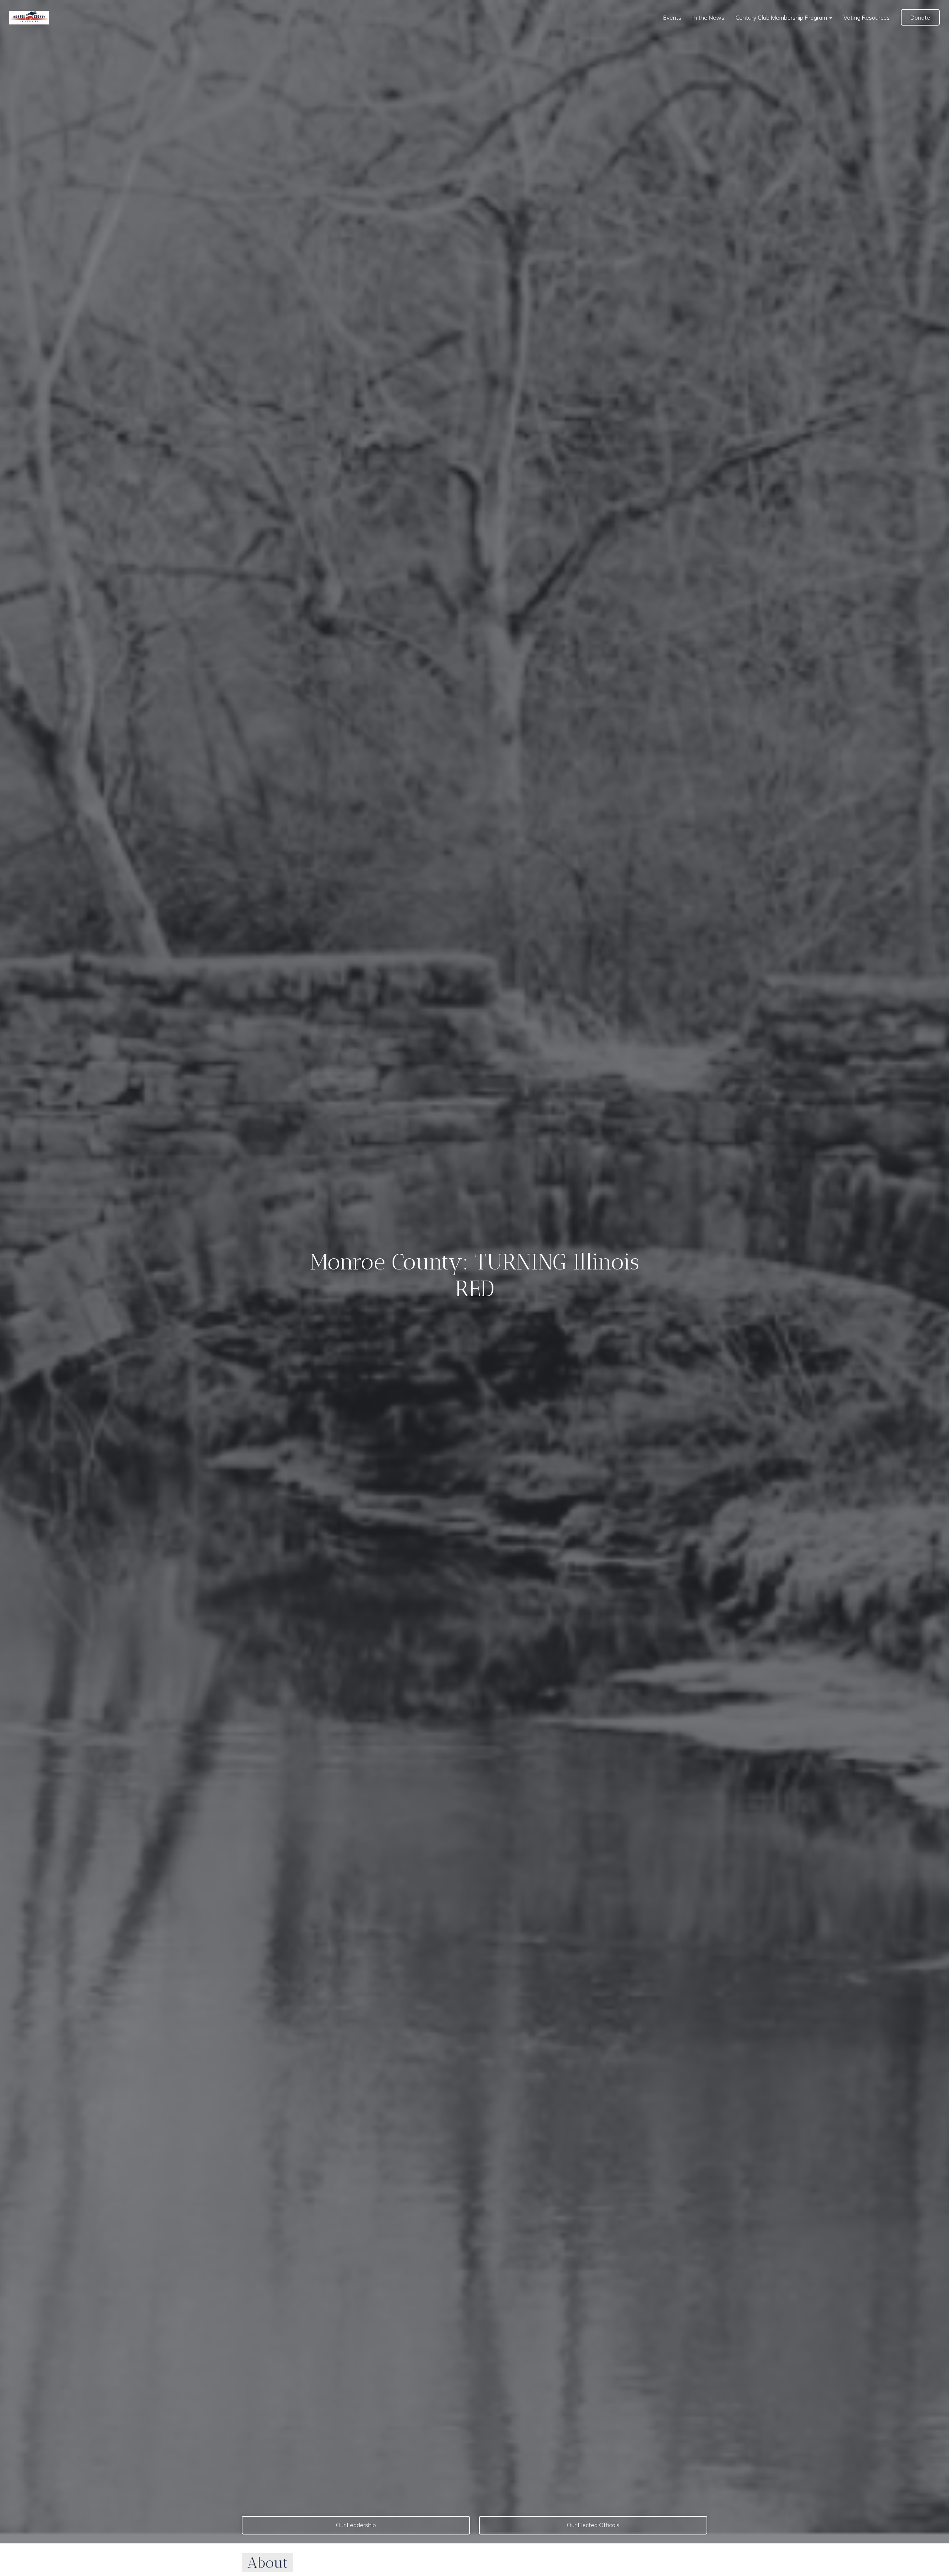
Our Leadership (356, 2525)
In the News (708, 17)
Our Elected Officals (593, 2525)
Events (672, 17)
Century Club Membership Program (782, 17)
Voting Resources (867, 17)
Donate (920, 17)
